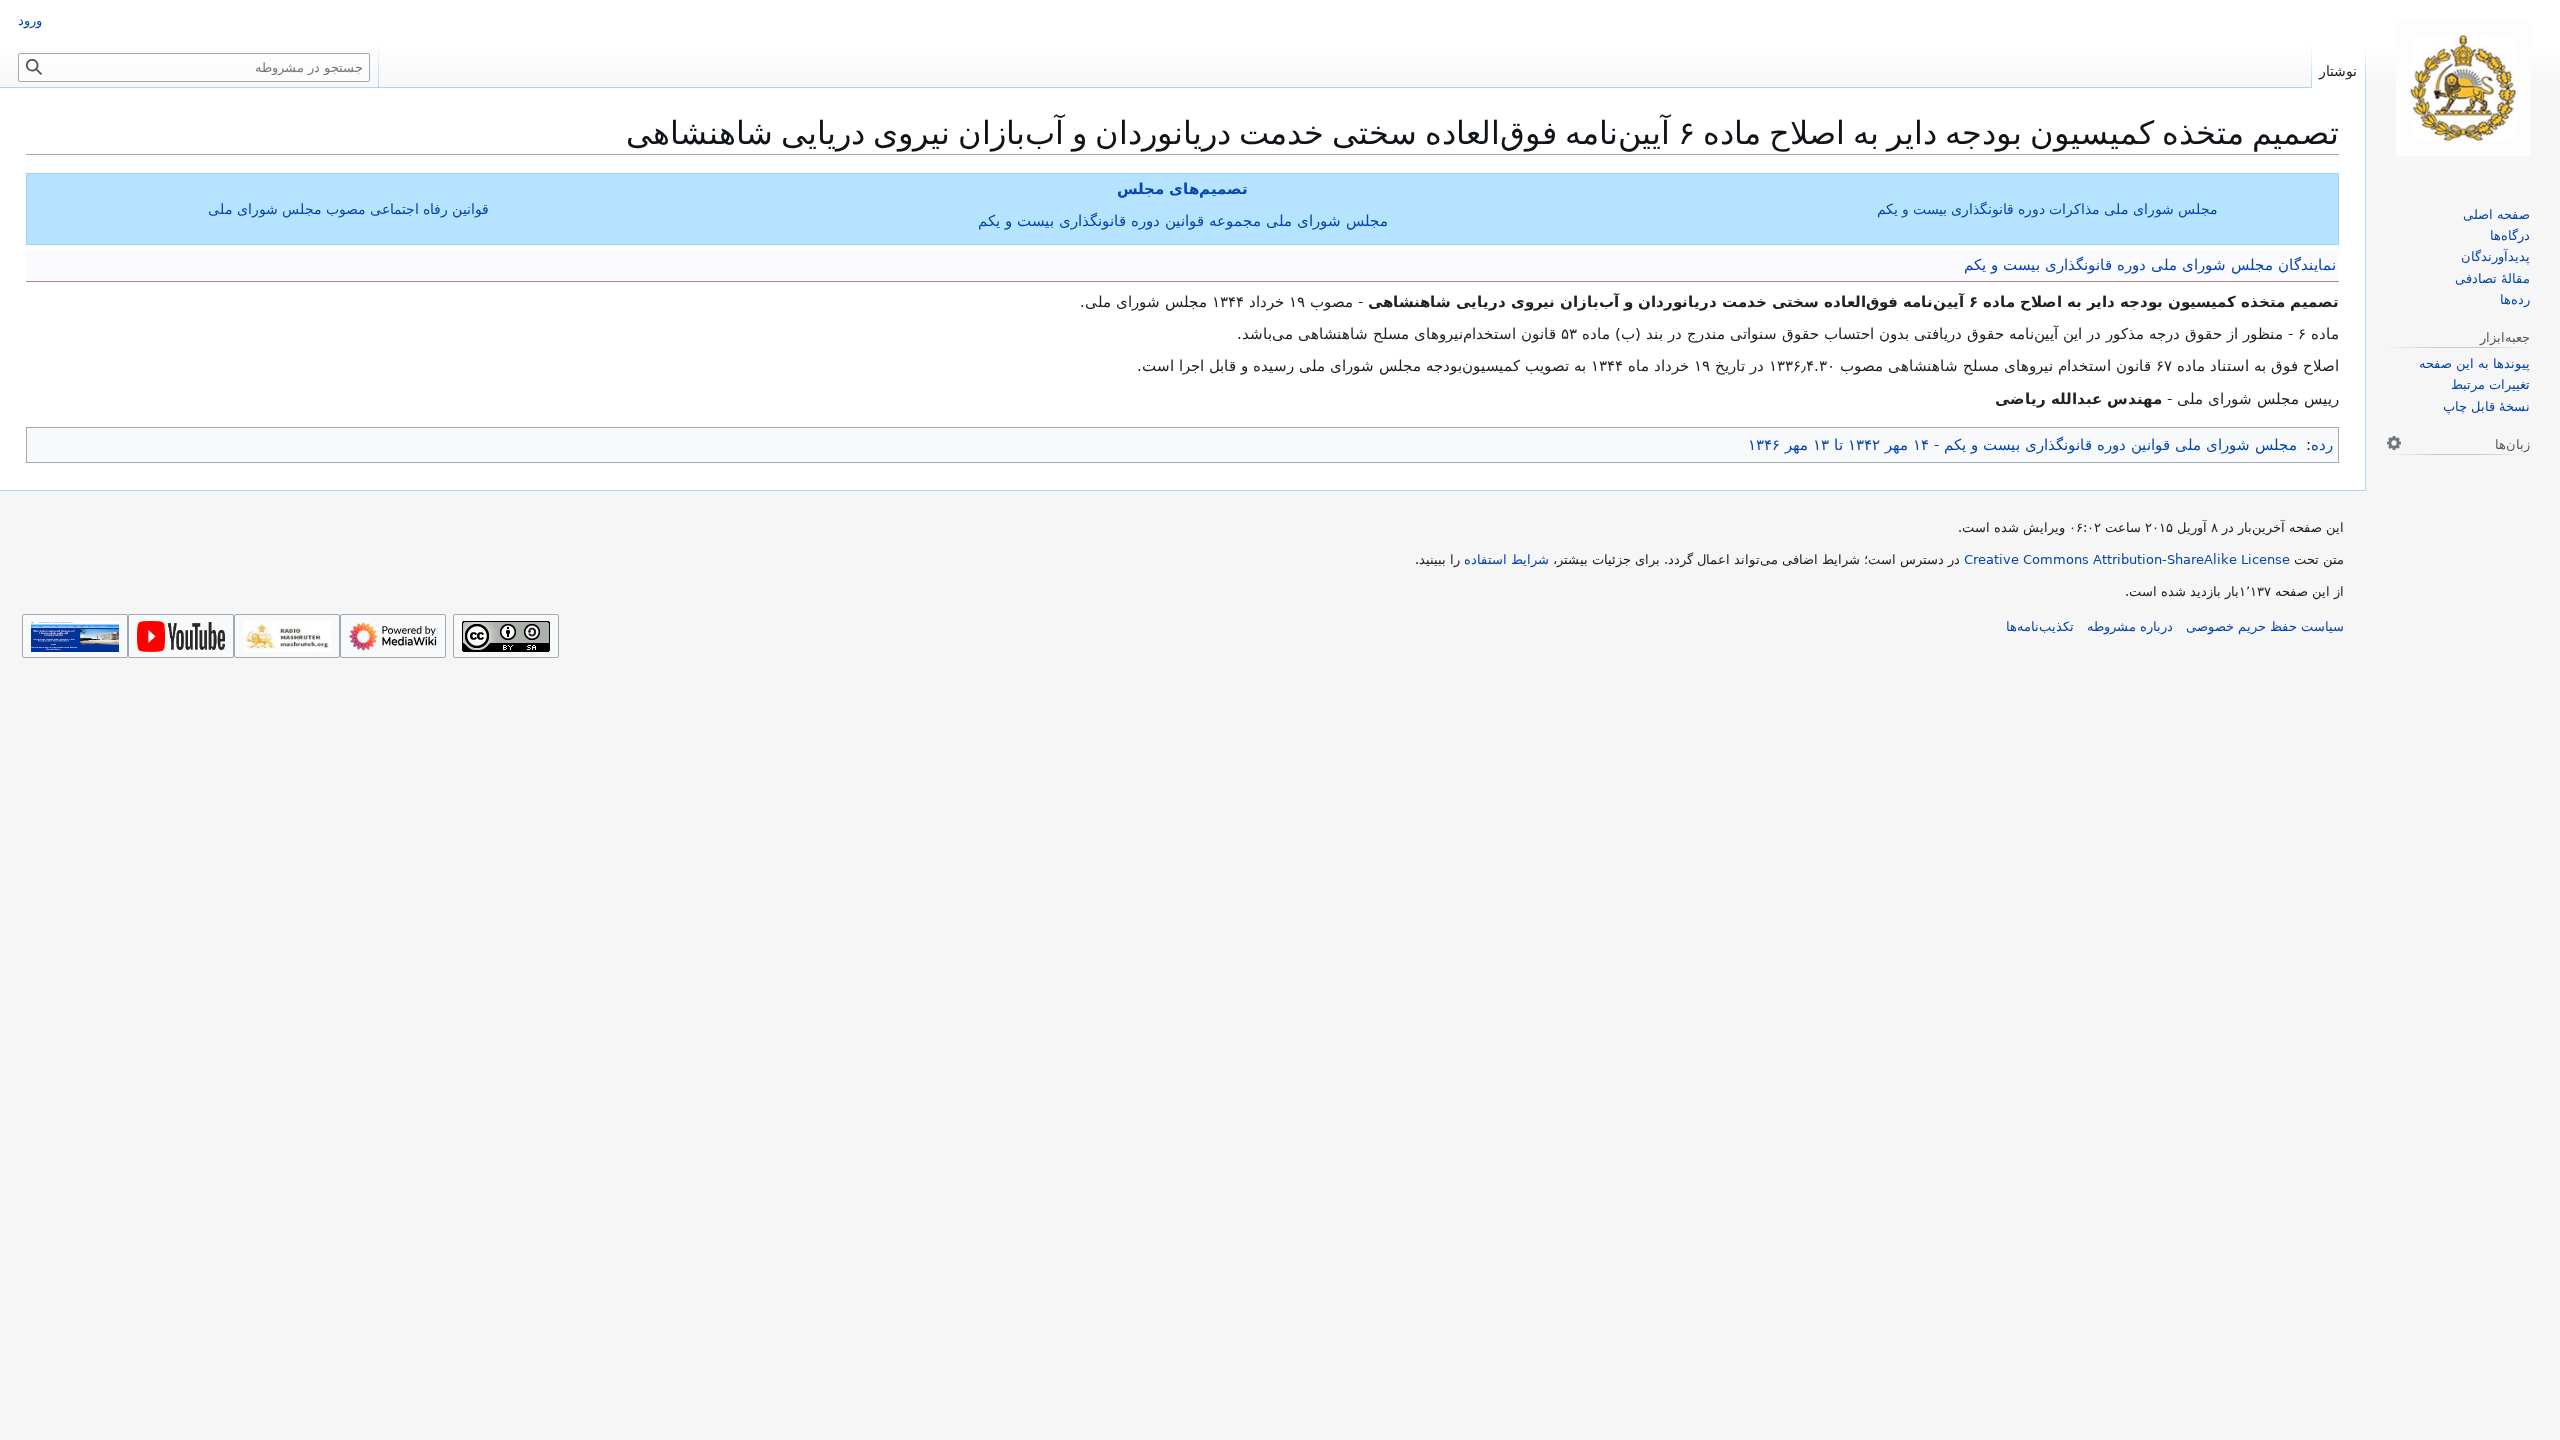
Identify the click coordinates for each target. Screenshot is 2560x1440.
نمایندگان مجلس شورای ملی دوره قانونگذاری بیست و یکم (2150, 265)
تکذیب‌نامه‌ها (2040, 626)
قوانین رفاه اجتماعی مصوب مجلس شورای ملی (348, 209)
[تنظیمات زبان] (2394, 443)
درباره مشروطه (2130, 626)
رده (2322, 445)
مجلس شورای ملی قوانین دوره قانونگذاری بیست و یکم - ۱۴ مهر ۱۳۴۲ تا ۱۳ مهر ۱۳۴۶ (2022, 445)
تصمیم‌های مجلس (1182, 189)
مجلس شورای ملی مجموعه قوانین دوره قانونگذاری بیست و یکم (1183, 221)
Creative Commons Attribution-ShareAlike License (2127, 559)
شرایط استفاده (1506, 559)
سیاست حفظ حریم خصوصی (2265, 626)
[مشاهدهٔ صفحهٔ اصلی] (2463, 88)
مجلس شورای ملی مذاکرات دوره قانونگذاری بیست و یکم (2047, 209)
